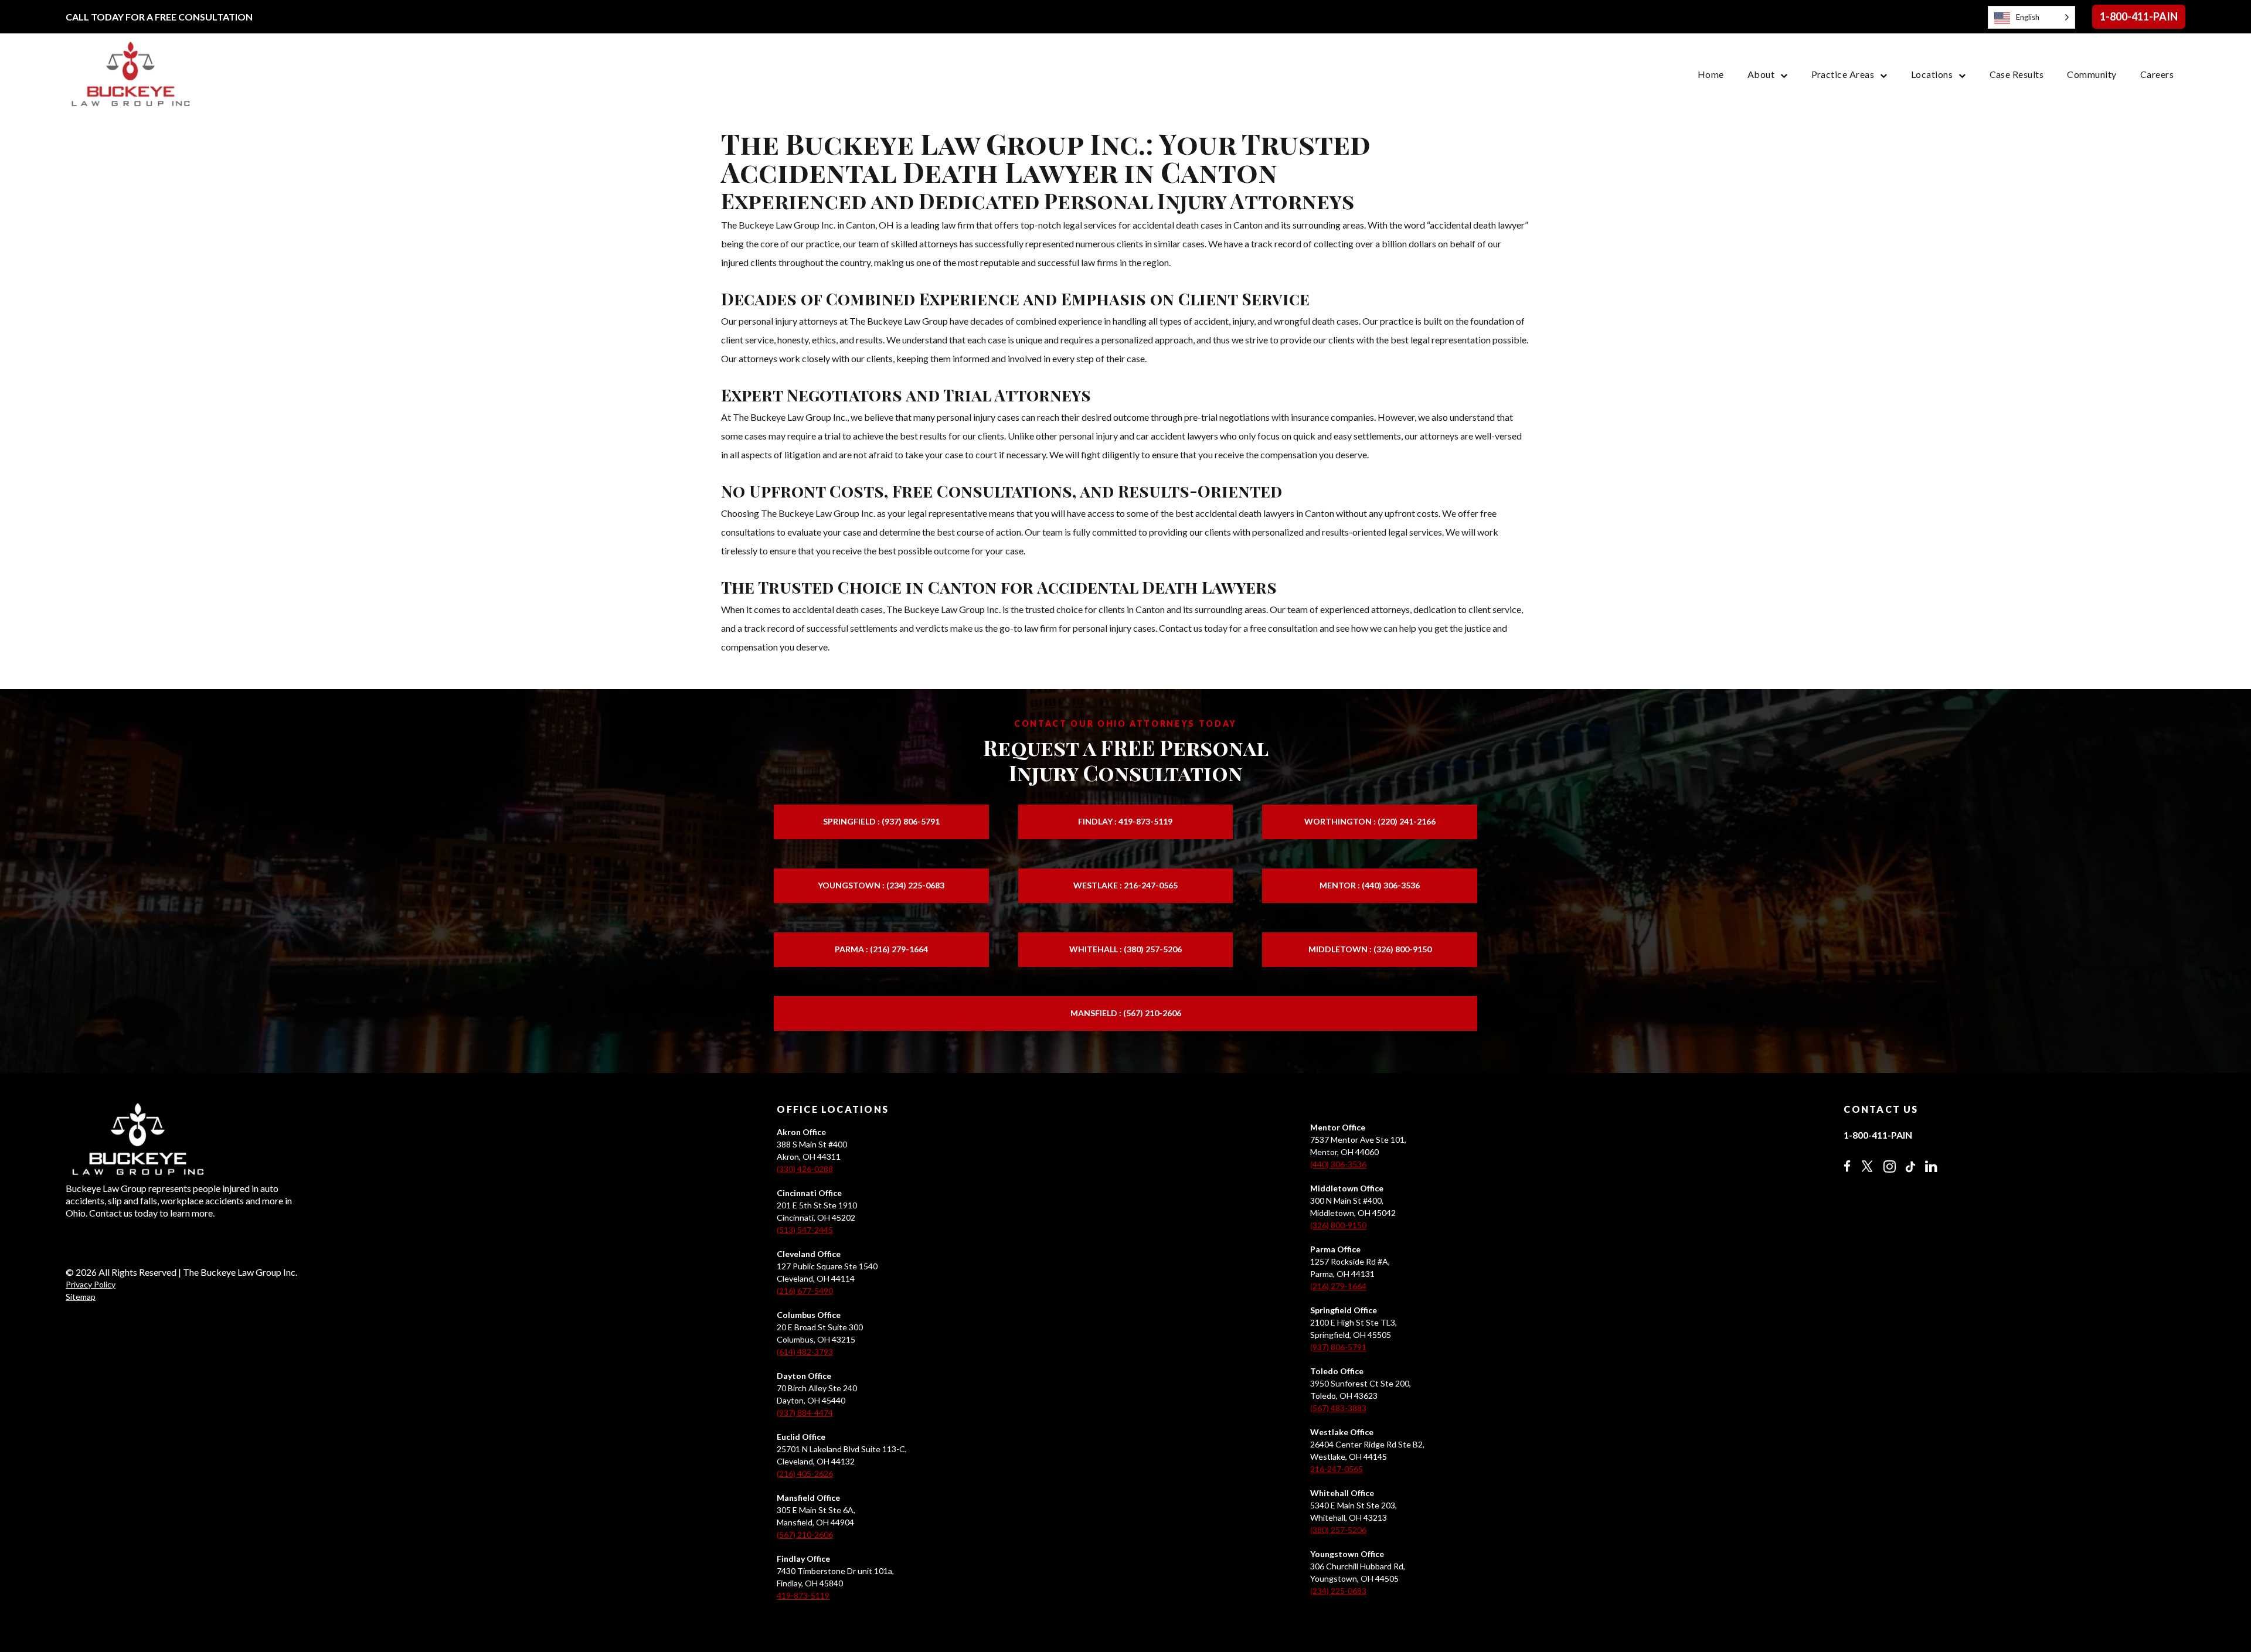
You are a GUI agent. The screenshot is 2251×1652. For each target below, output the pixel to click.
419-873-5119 (803, 1595)
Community (2092, 74)
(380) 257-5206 (1338, 1530)
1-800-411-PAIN (2139, 16)
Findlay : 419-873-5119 (1125, 821)
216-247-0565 (1337, 1469)
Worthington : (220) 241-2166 (1370, 821)
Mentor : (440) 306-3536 (1370, 885)
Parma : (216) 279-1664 (881, 949)
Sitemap (81, 1297)
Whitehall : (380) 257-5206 (1125, 949)
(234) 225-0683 (1338, 1591)
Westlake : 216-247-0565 (1125, 885)
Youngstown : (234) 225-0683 (881, 885)
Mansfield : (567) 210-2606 (1126, 1013)
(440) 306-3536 (1338, 1164)
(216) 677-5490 (805, 1291)
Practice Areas (1843, 74)
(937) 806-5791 (1338, 1347)
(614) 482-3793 (805, 1352)
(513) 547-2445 (805, 1230)
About (1761, 74)
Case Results (2017, 74)
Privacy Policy (91, 1284)
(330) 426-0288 (805, 1169)
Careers (2157, 74)
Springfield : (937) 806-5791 (881, 821)
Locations (1932, 74)
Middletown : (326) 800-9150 (1370, 949)
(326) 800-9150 (1338, 1225)
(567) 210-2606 (805, 1535)
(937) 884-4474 (805, 1413)
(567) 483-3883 (1338, 1408)
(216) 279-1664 (1338, 1286)
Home (1711, 74)
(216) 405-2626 (805, 1474)
